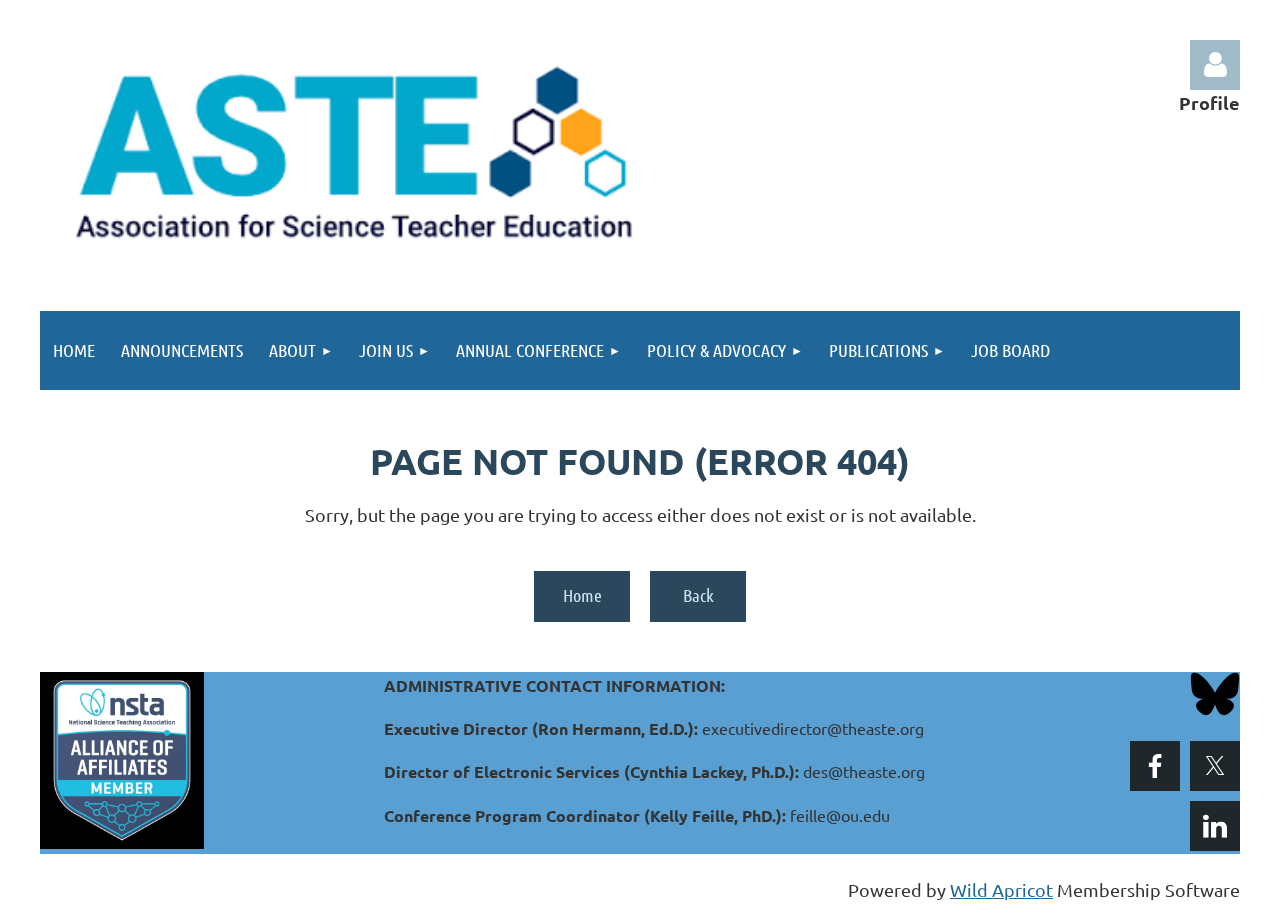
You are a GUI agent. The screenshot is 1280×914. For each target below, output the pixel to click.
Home (582, 595)
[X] (1215, 766)
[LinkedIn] (1215, 826)
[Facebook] (1155, 766)
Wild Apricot (1001, 889)
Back (698, 595)
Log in (1215, 65)
